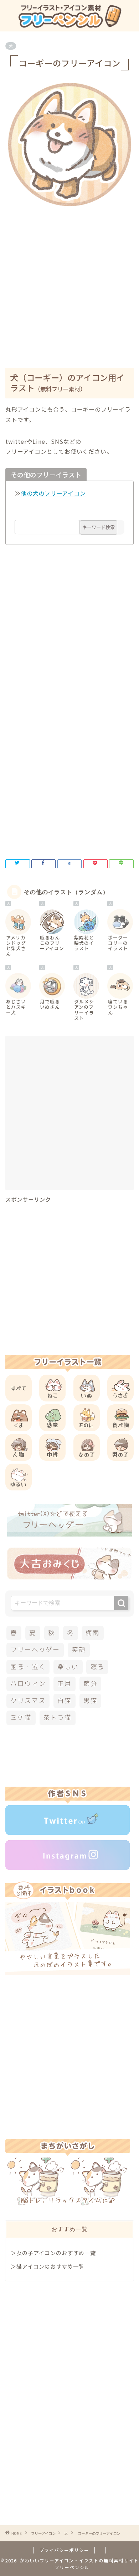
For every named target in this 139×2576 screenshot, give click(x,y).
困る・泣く (28, 1667)
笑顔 (79, 1650)
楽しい (68, 1667)
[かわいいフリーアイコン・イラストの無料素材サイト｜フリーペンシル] (69, 25)
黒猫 (91, 1701)
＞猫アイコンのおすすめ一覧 (48, 2266)
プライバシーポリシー (64, 2550)
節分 (91, 1684)
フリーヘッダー (35, 1650)
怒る (98, 1667)
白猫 (65, 1701)
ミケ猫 (21, 1718)
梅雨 (93, 1633)
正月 (65, 1684)
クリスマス (28, 1701)
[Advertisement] (69, 282)
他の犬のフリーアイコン (53, 493)
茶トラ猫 (58, 1718)
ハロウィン (28, 1684)
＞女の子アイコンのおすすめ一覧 (53, 2253)
